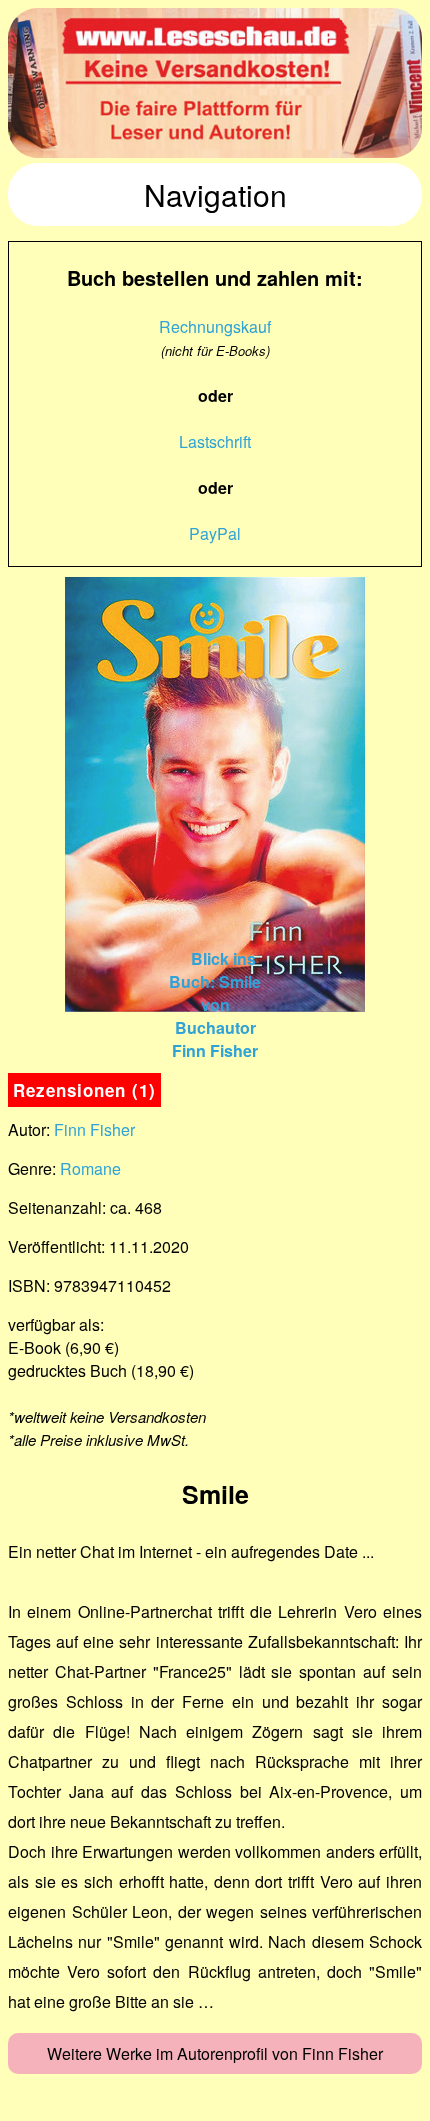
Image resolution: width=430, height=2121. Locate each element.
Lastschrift (215, 441)
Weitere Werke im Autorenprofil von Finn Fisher (215, 2053)
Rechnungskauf (215, 326)
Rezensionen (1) (84, 1090)
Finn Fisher (94, 1129)
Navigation (215, 194)
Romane (90, 1168)
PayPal (215, 533)
